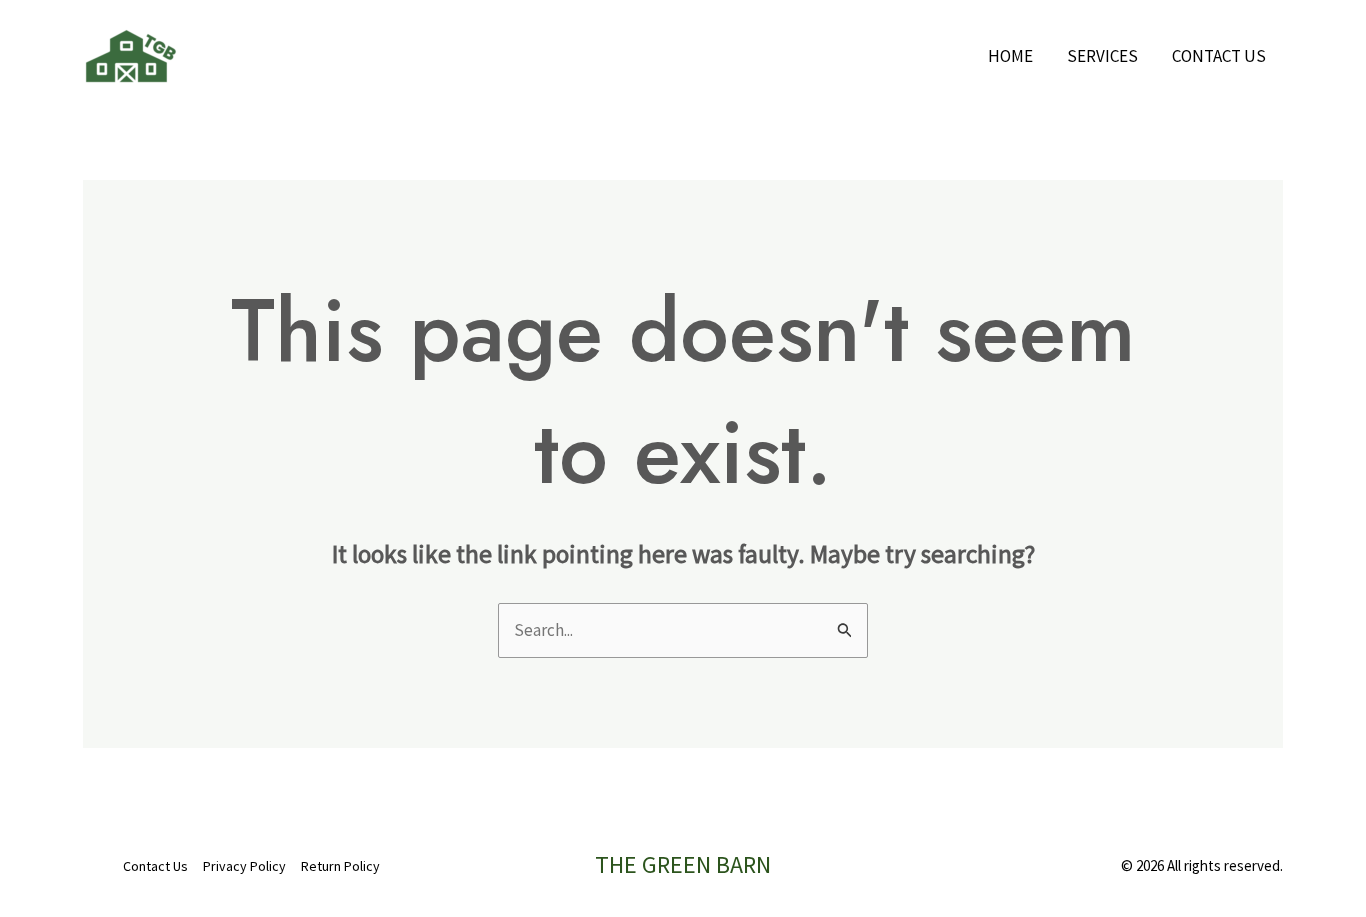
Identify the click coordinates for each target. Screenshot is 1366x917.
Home (1010, 56)
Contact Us (1219, 56)
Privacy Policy (244, 866)
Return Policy (340, 866)
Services (1102, 56)
